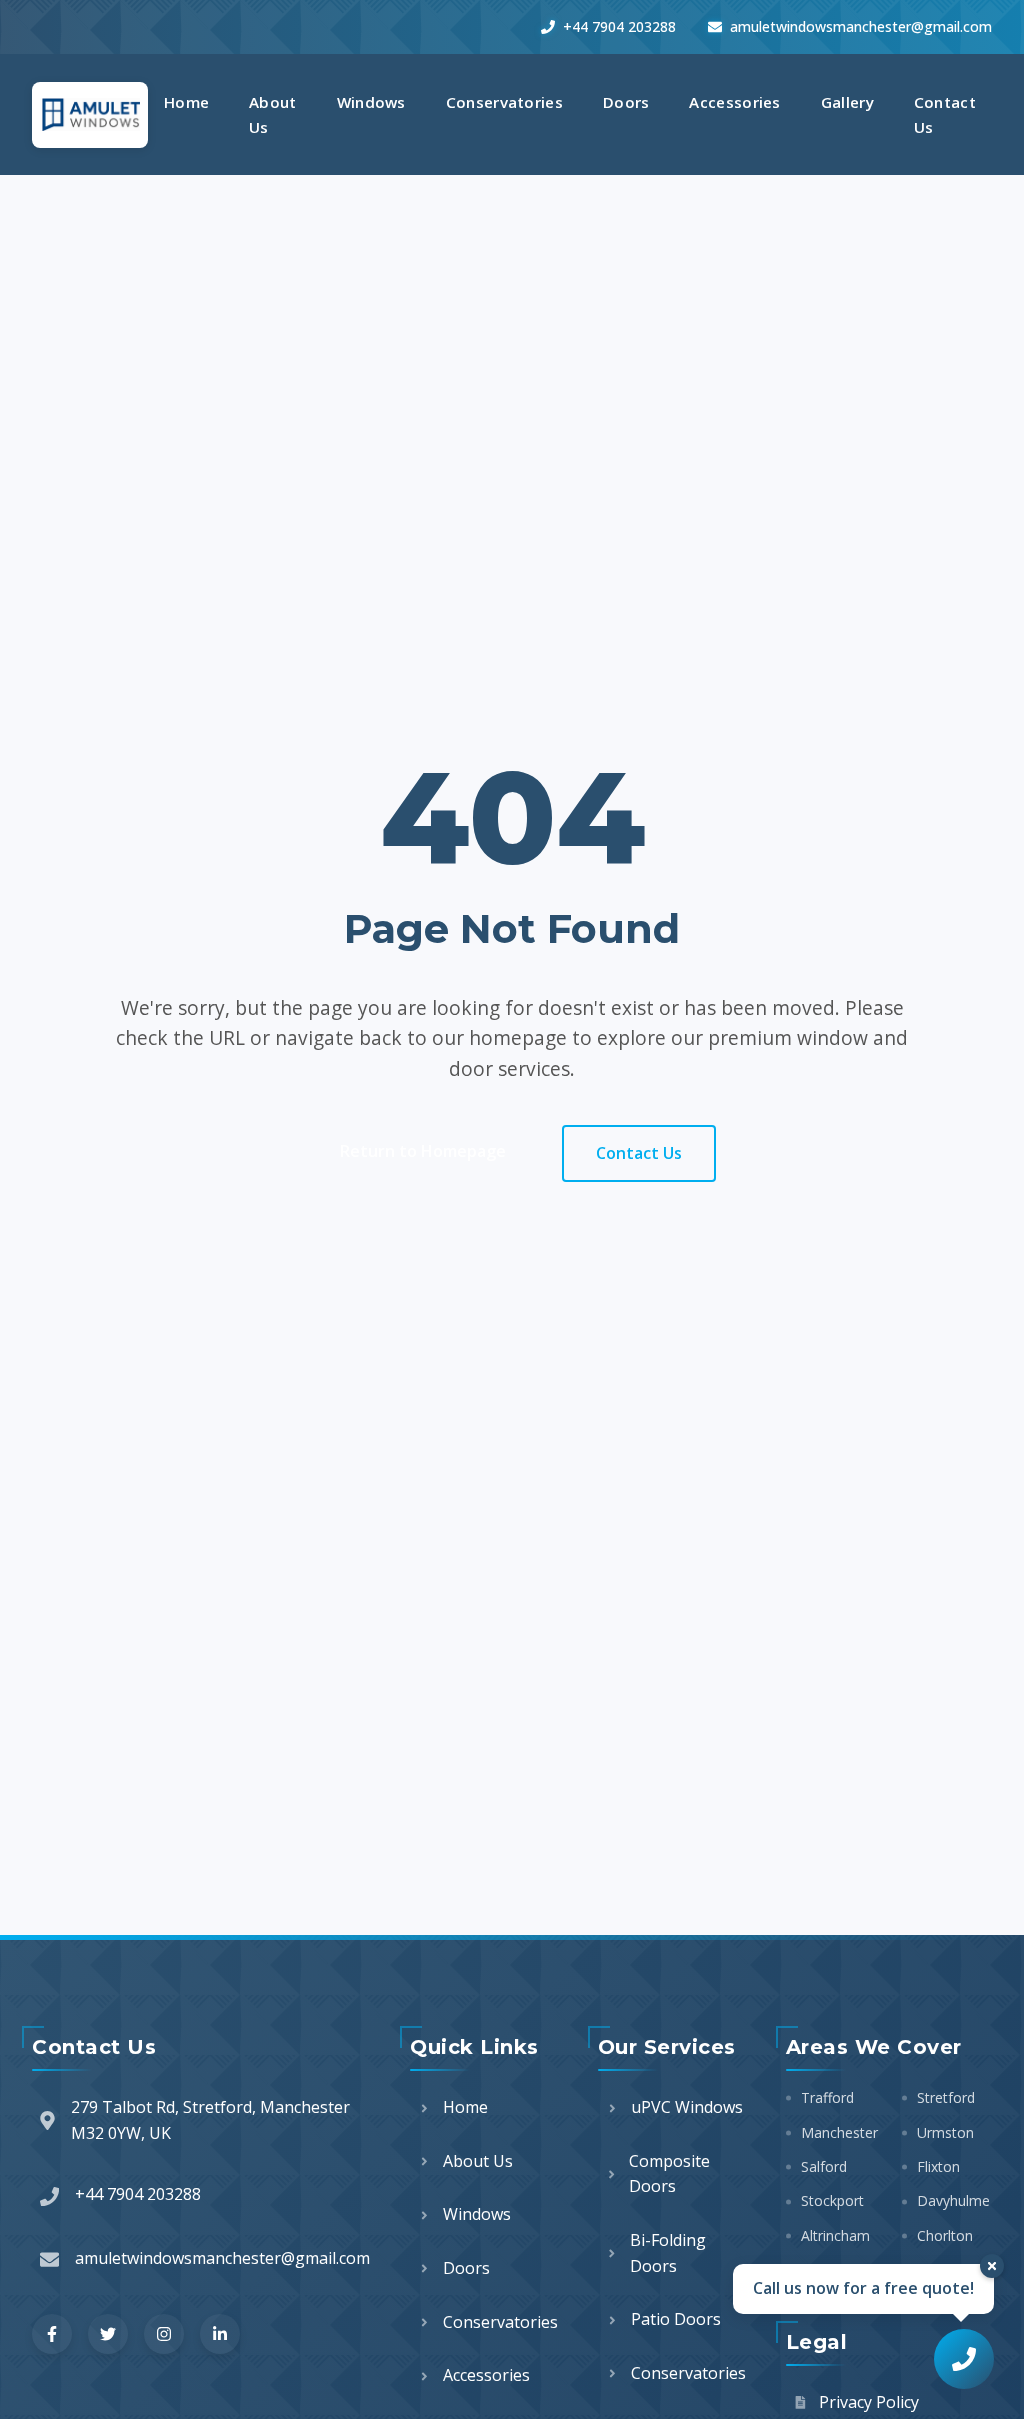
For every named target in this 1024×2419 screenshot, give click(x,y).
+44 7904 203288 (619, 26)
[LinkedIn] (220, 2334)
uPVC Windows (687, 2107)
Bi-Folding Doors (668, 2253)
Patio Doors (676, 2319)
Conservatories (504, 102)
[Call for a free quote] (964, 2359)
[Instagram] (164, 2334)
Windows (371, 102)
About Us (273, 114)
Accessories (734, 102)
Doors (626, 102)
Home (186, 102)
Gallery (847, 102)
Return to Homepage (423, 1151)
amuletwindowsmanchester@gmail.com (861, 26)
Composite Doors (669, 2174)
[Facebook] (52, 2334)
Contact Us (945, 114)
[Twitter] (108, 2334)
